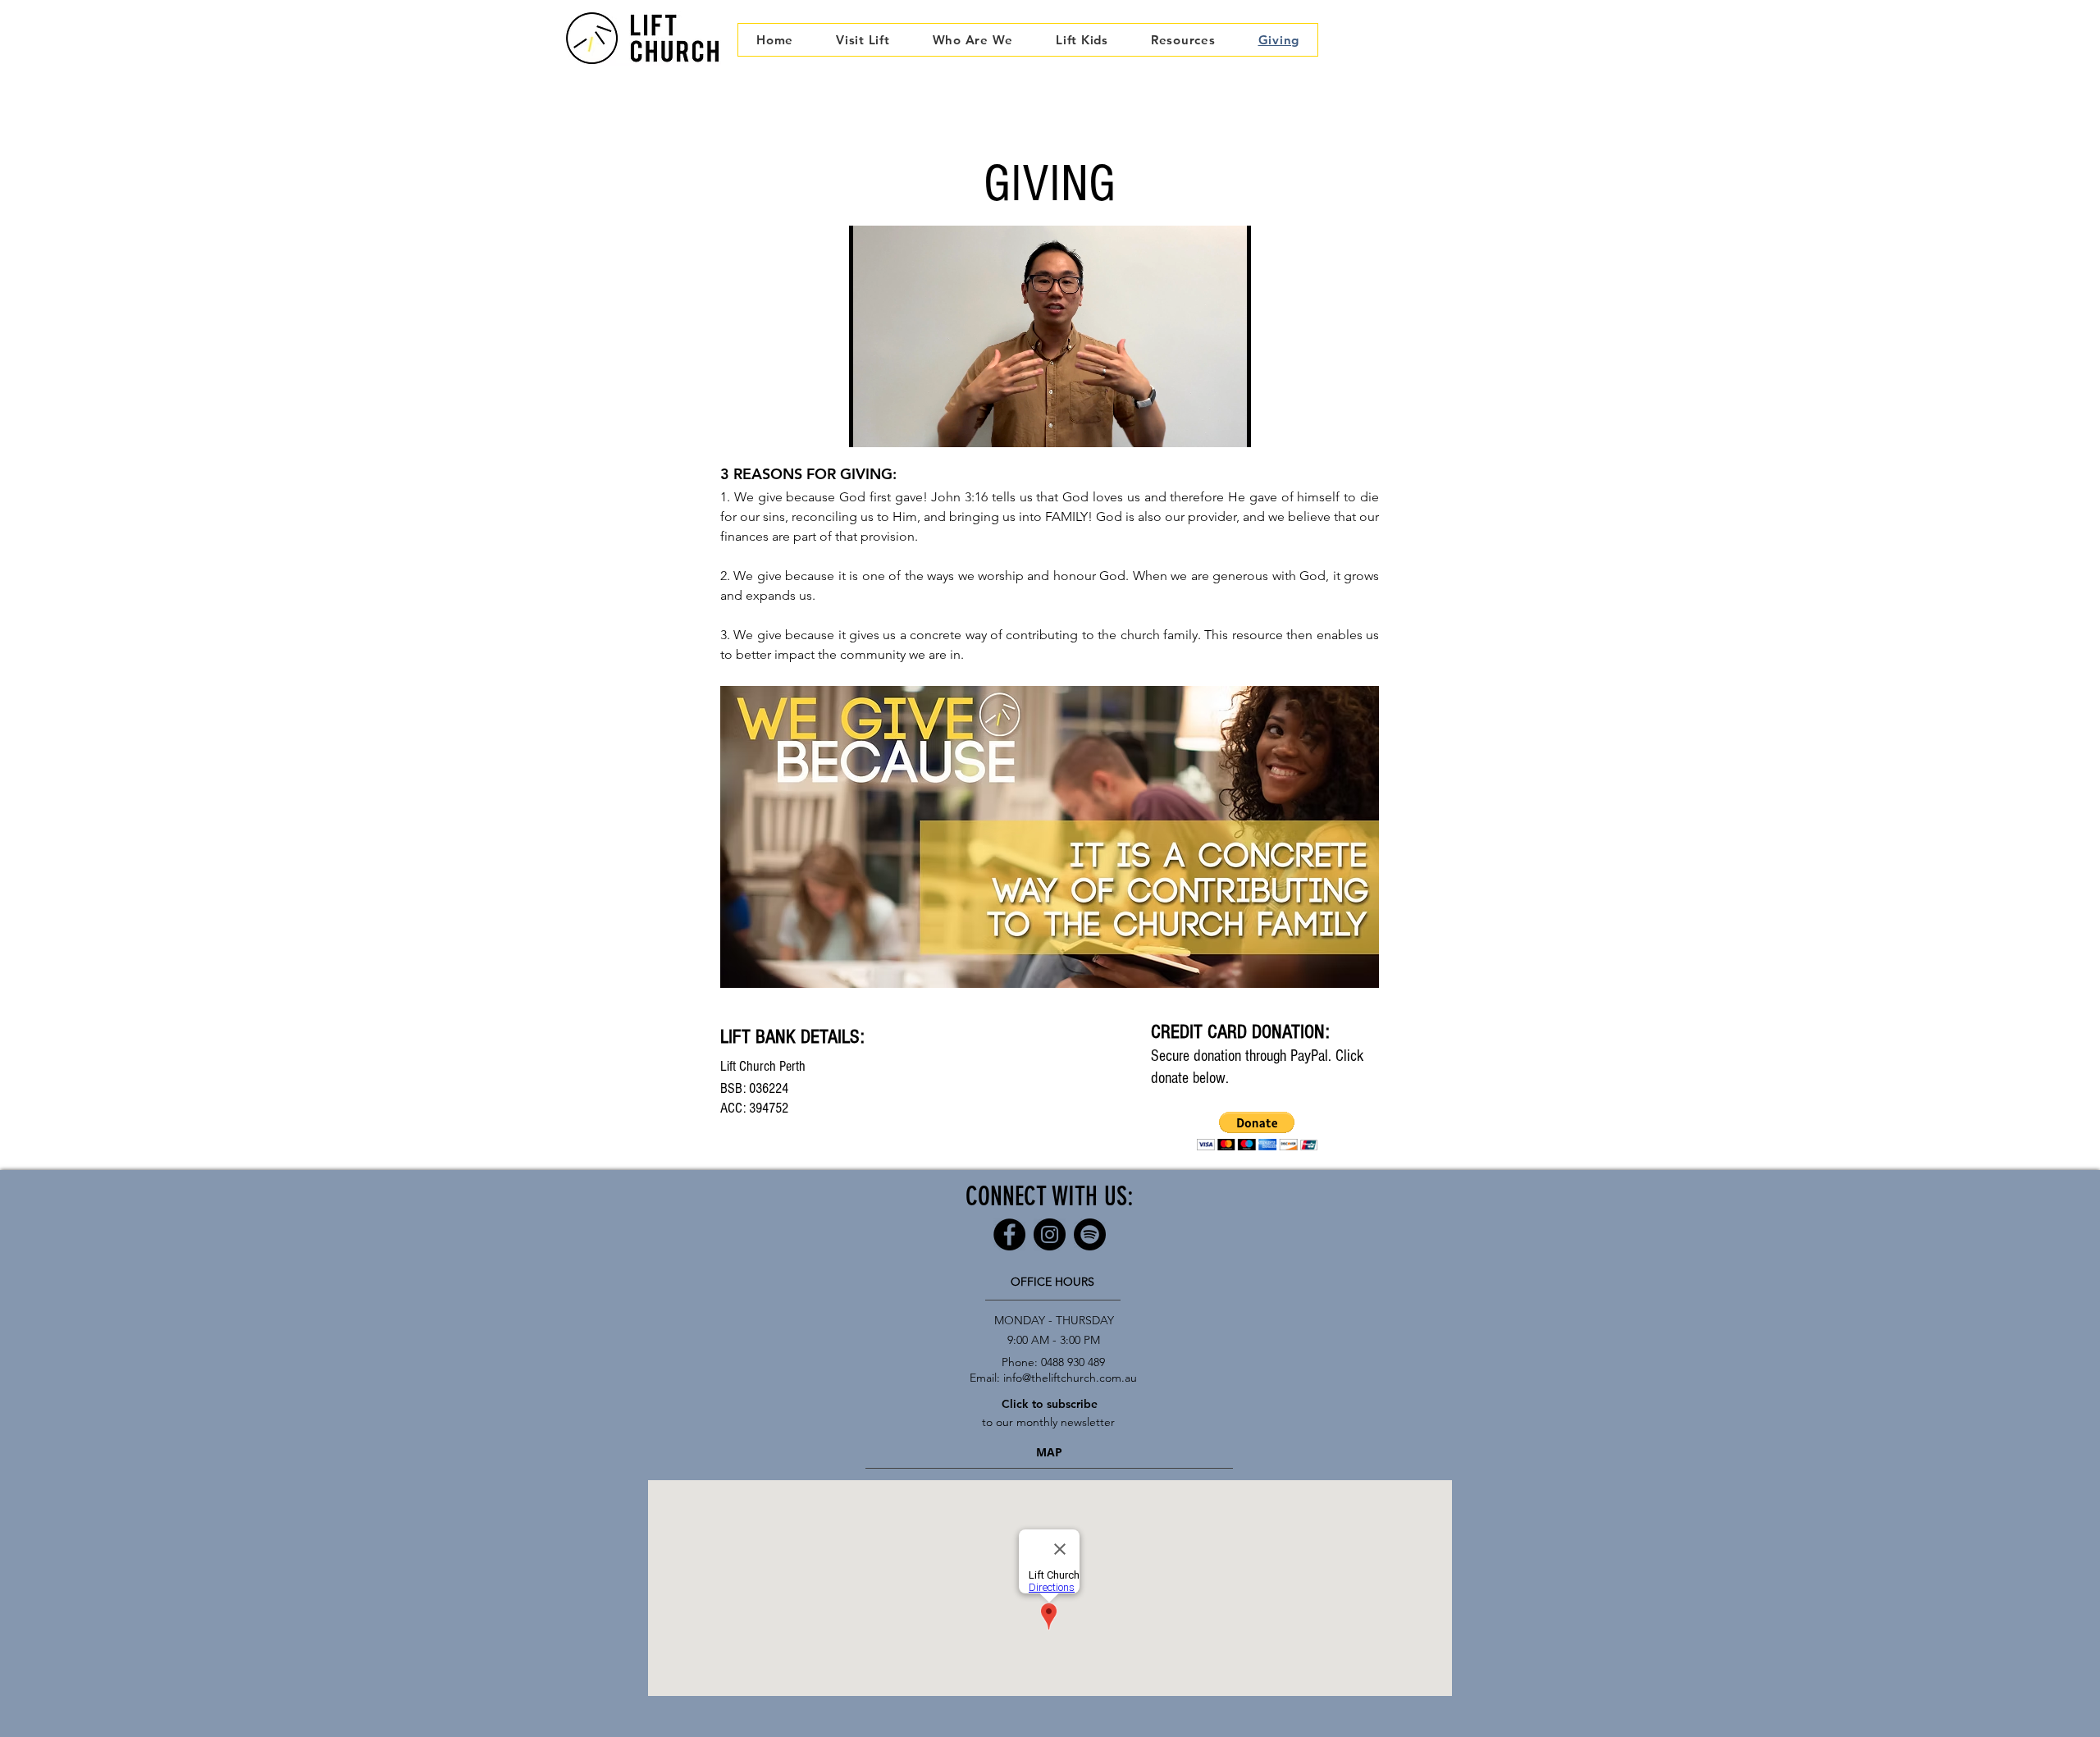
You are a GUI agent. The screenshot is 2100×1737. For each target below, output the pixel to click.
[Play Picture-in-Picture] (1201, 425)
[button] (973, 40)
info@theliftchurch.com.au (1070, 1378)
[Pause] (870, 425)
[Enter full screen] (1229, 425)
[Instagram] (1050, 1234)
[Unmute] (898, 425)
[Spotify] (1090, 1234)
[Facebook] (1009, 1234)
